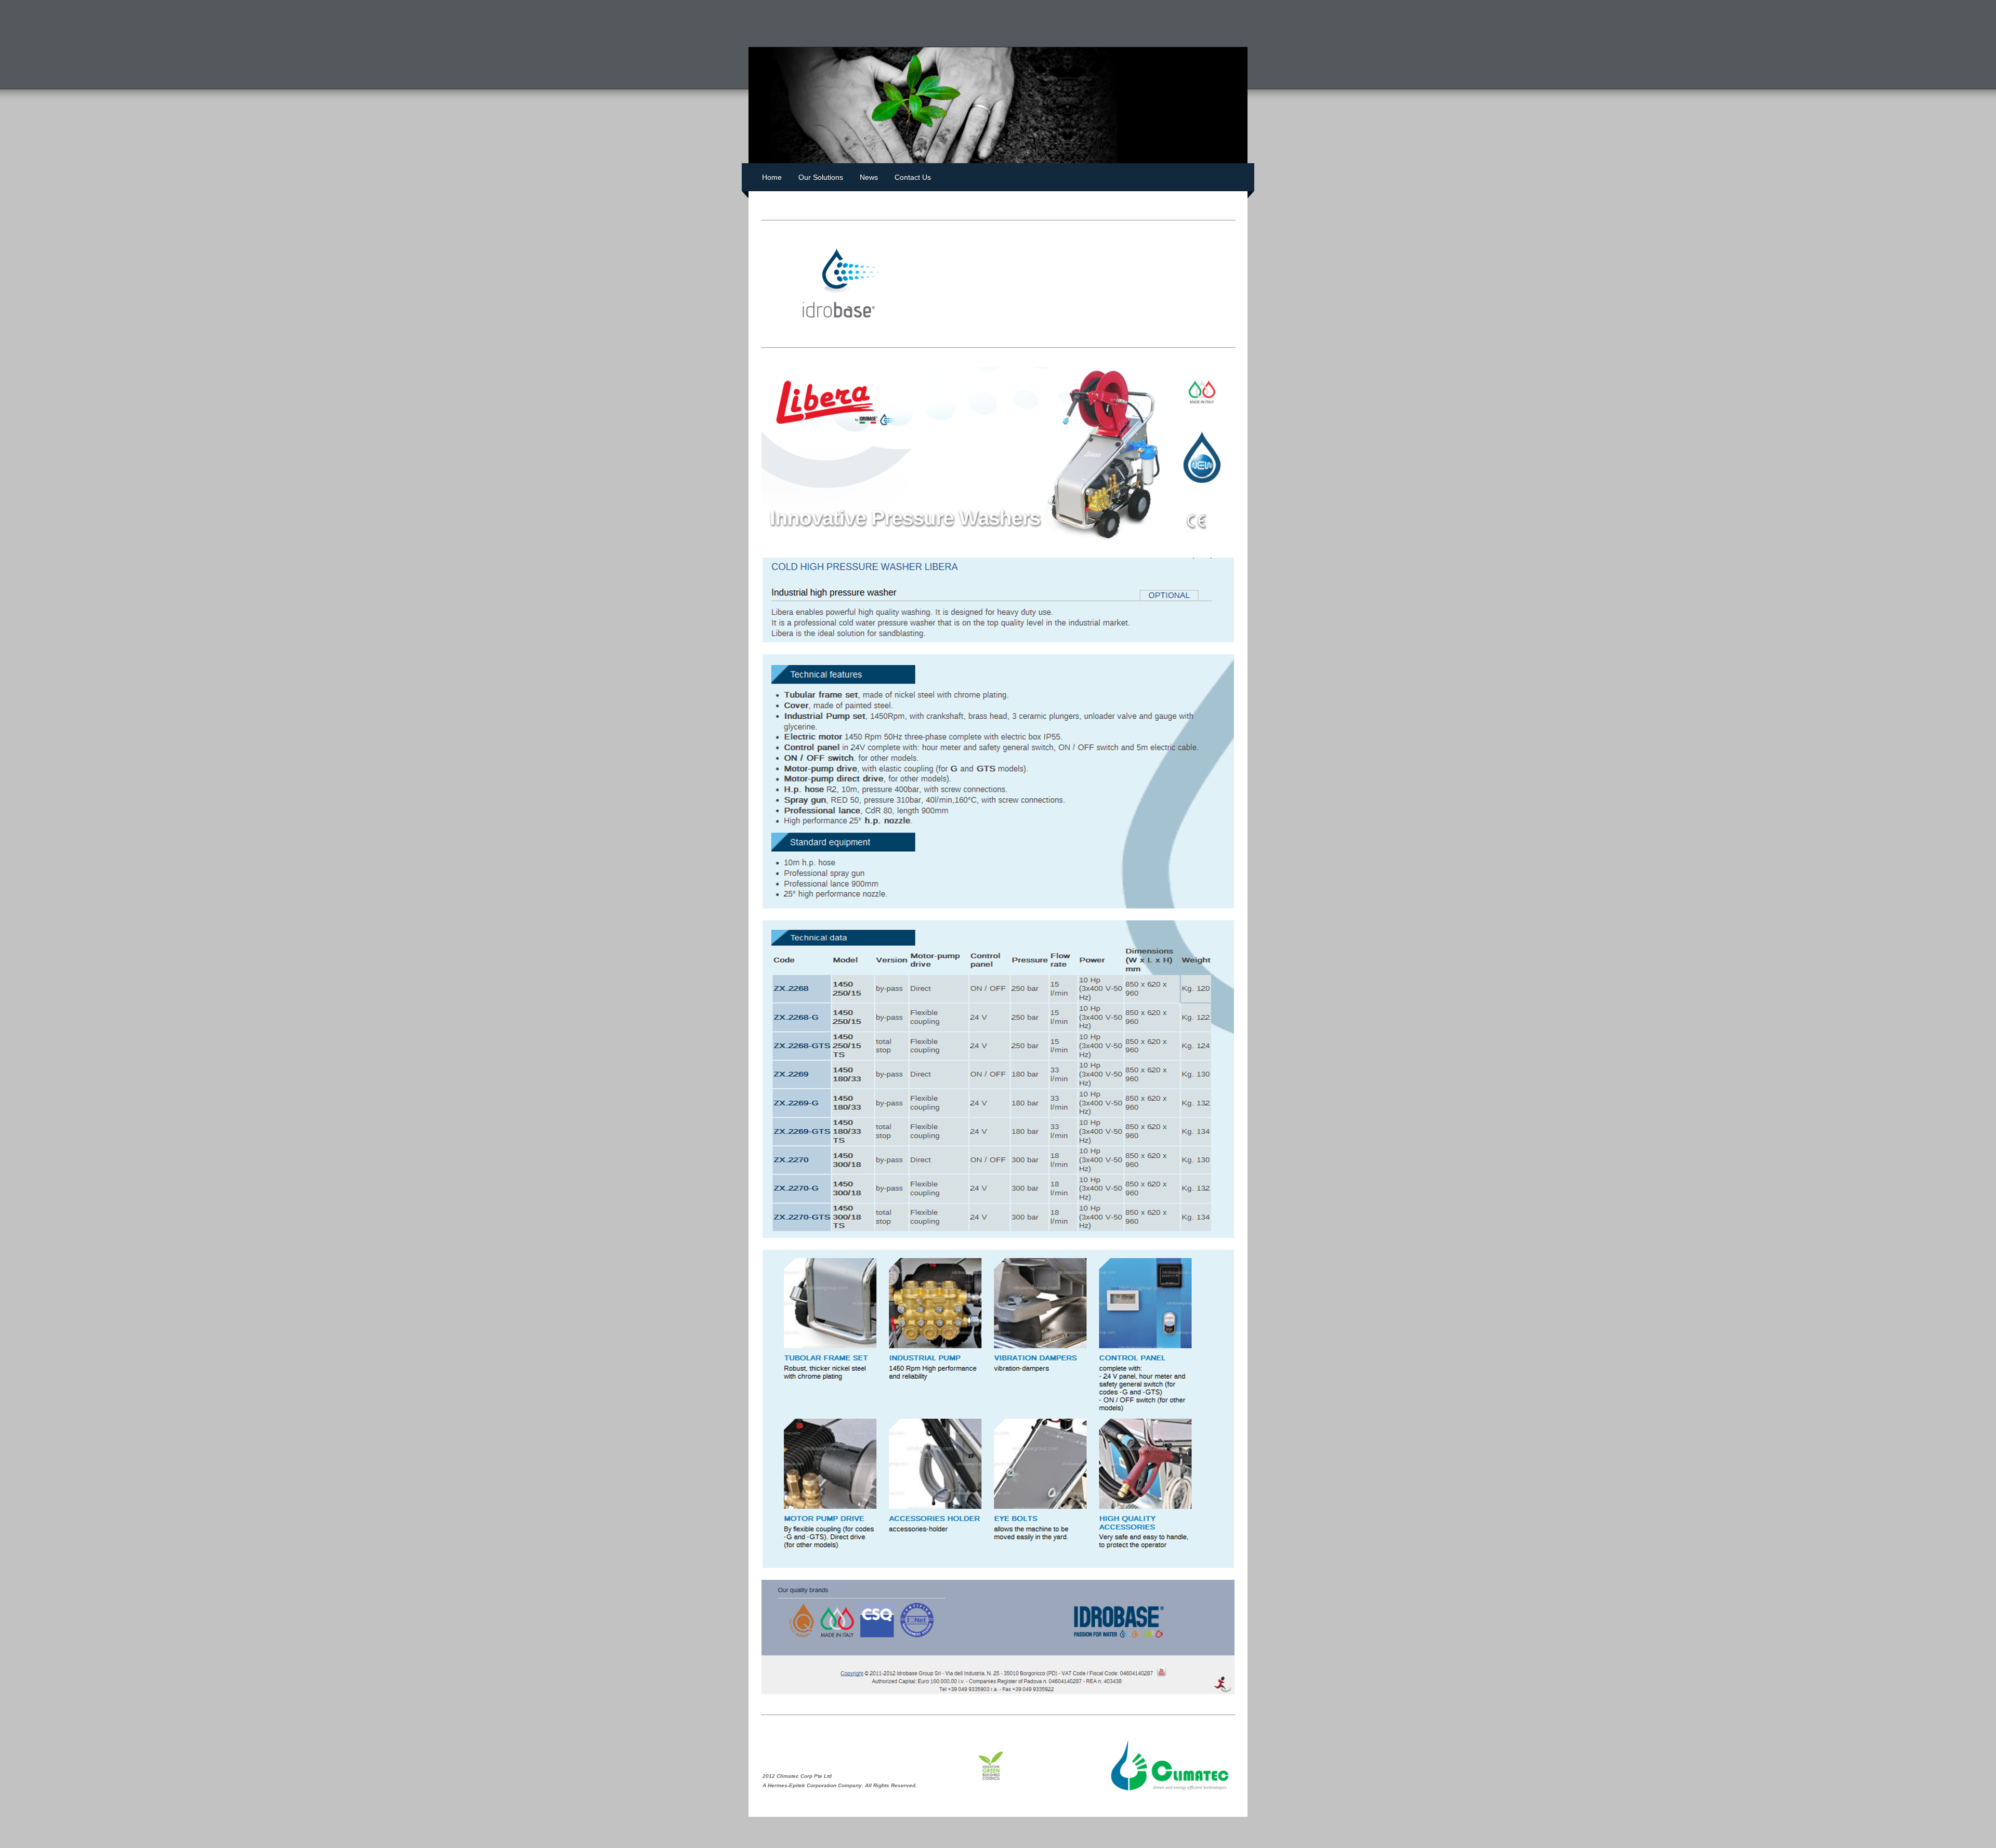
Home (772, 177)
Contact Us (913, 177)
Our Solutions (821, 177)
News (869, 177)
